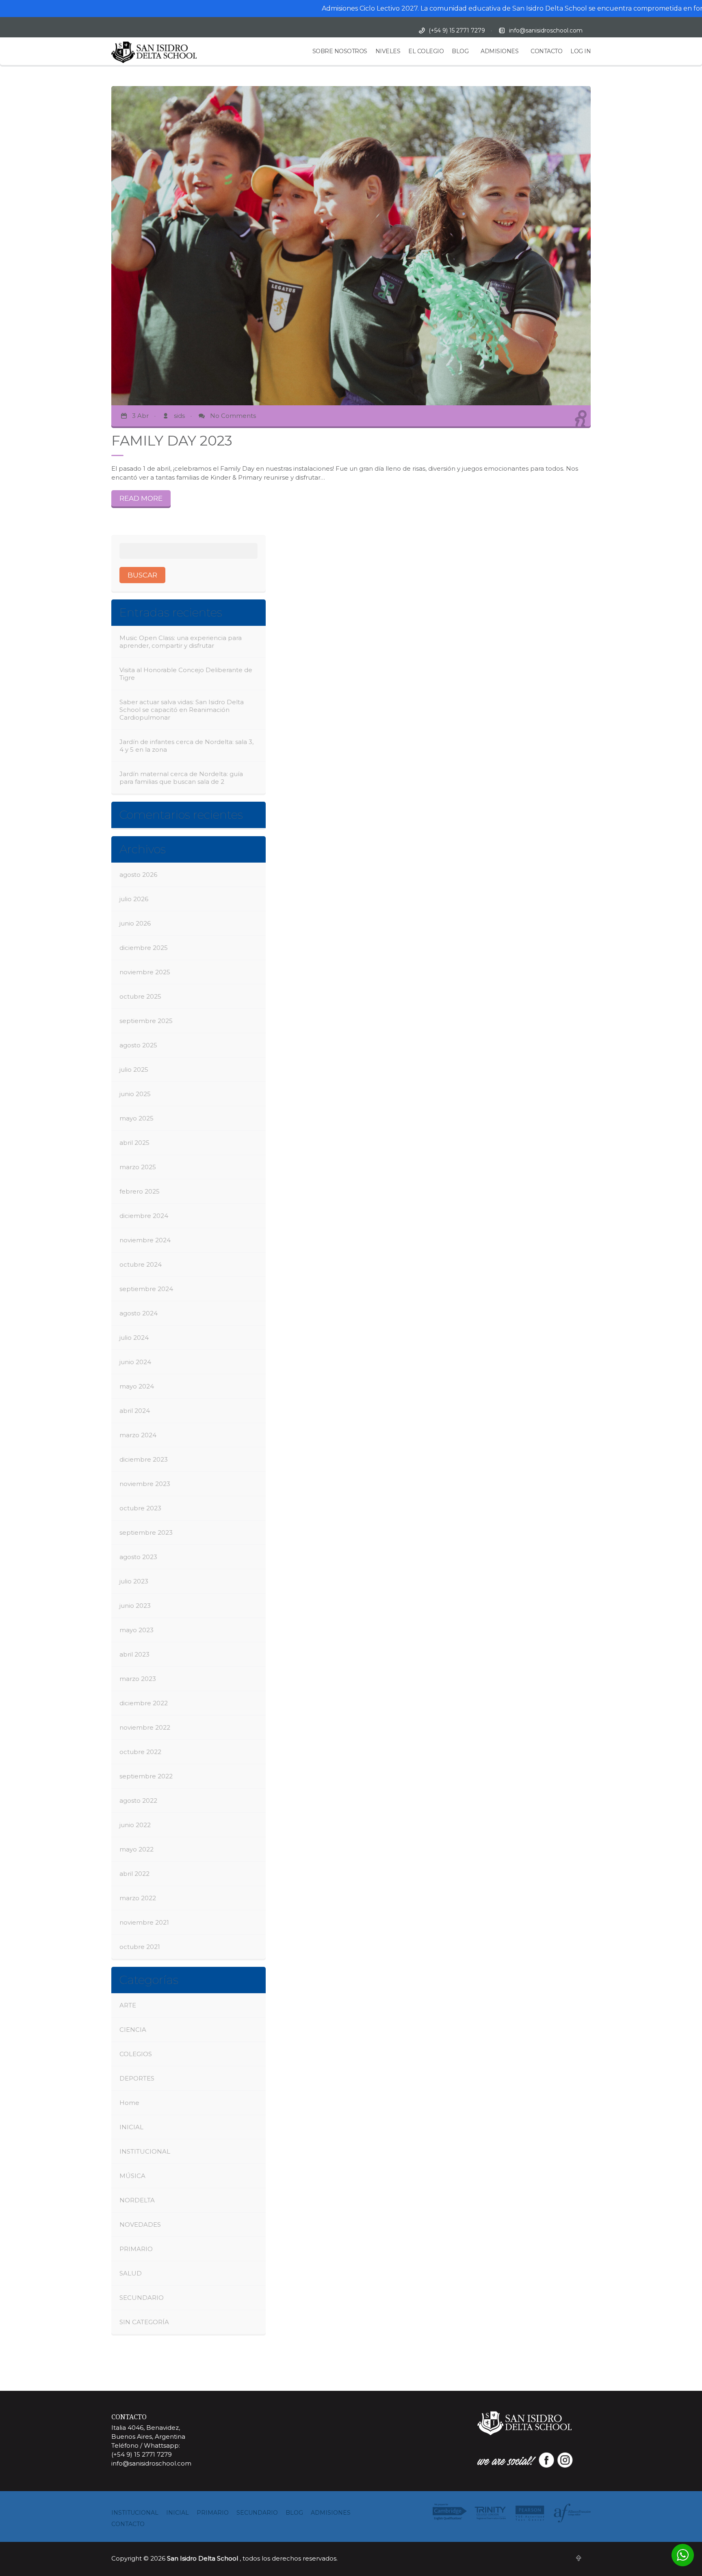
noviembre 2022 (145, 1727)
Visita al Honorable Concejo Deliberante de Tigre (186, 674)
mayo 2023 (136, 1630)
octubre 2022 (140, 1752)
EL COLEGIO (426, 51)
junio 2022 (135, 1825)
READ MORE (141, 498)
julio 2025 (134, 1070)
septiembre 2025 (146, 1021)
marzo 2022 (138, 1898)
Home (129, 2103)
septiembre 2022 (146, 1776)
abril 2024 (135, 1411)
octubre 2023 (140, 1508)
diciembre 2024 (144, 1216)
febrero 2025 (140, 1191)
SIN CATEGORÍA (144, 2322)
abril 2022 (134, 1874)
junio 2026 (135, 923)
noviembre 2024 (145, 1240)
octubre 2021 (140, 1947)
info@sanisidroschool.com (546, 30)
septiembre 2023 (146, 1532)
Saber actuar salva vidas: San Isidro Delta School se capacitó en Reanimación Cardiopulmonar (182, 710)
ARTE (128, 2005)
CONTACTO (546, 51)
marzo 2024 (138, 1435)
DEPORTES (137, 2078)
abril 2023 (134, 1654)
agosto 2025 (138, 1045)
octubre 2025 (140, 996)
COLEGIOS (136, 2054)
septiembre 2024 (146, 1289)
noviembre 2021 (144, 1922)
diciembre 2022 (144, 1703)
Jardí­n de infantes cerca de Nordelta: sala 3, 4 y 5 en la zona (186, 746)
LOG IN (581, 51)
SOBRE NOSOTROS (340, 51)
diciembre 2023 (144, 1459)
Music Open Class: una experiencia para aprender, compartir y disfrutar (181, 642)
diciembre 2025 (144, 948)
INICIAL (131, 2127)
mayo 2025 (136, 1118)
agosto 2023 (138, 1557)
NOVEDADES (140, 2225)
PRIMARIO (136, 2249)
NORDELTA (137, 2200)
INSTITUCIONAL (145, 2151)
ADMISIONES (499, 51)
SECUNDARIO (142, 2298)
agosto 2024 (139, 1313)
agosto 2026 (138, 875)
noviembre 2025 (145, 972)
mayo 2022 (136, 1849)
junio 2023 (135, 1606)
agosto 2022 (138, 1801)
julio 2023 (134, 1581)
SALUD (131, 2273)
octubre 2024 (141, 1264)
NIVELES (388, 51)
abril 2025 (134, 1143)
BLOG (460, 51)
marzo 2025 (138, 1167)
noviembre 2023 (145, 1484)
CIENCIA (133, 2030)
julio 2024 (134, 1338)
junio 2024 (135, 1362)
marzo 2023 (138, 1679)
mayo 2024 (137, 1386)
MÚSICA (132, 2176)
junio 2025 (135, 1094)
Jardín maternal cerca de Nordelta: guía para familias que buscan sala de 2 (181, 778)
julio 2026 (134, 899)
